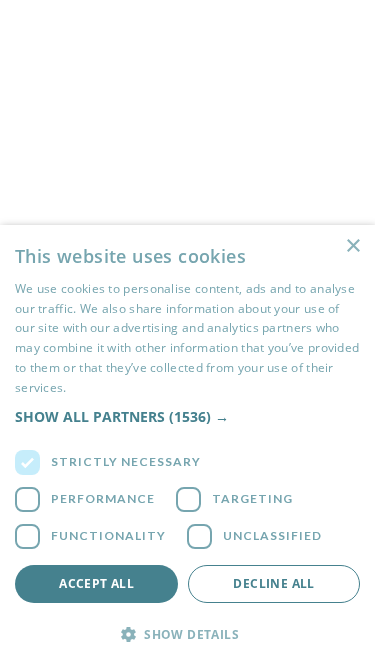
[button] (187, 416)
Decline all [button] (273, 583)
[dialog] (187, 446)
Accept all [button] (96, 583)
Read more (101, 387)
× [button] (352, 246)
